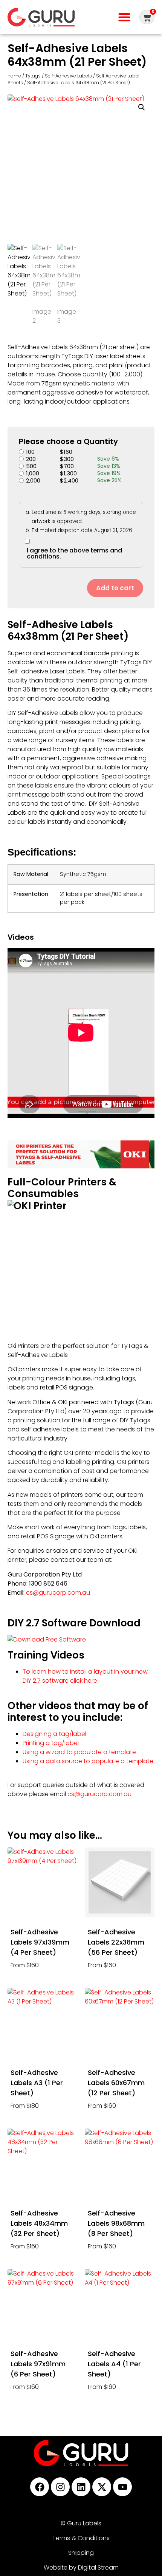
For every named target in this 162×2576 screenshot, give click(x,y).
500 (31, 466)
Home (14, 76)
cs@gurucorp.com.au (58, 1593)
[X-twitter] (102, 2487)
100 (30, 452)
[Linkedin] (81, 2487)
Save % (108, 459)
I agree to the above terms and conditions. (74, 553)
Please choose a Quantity (68, 441)
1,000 (33, 473)
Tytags (33, 76)
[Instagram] (60, 2487)
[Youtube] (122, 2487)
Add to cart (115, 588)
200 (31, 459)
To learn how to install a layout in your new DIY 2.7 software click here (85, 1676)
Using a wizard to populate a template (79, 1752)
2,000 (33, 480)
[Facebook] (40, 2487)
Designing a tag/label (54, 1734)
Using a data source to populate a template (88, 1761)
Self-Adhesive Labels (68, 76)
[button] (124, 17)
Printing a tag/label (51, 1743)
